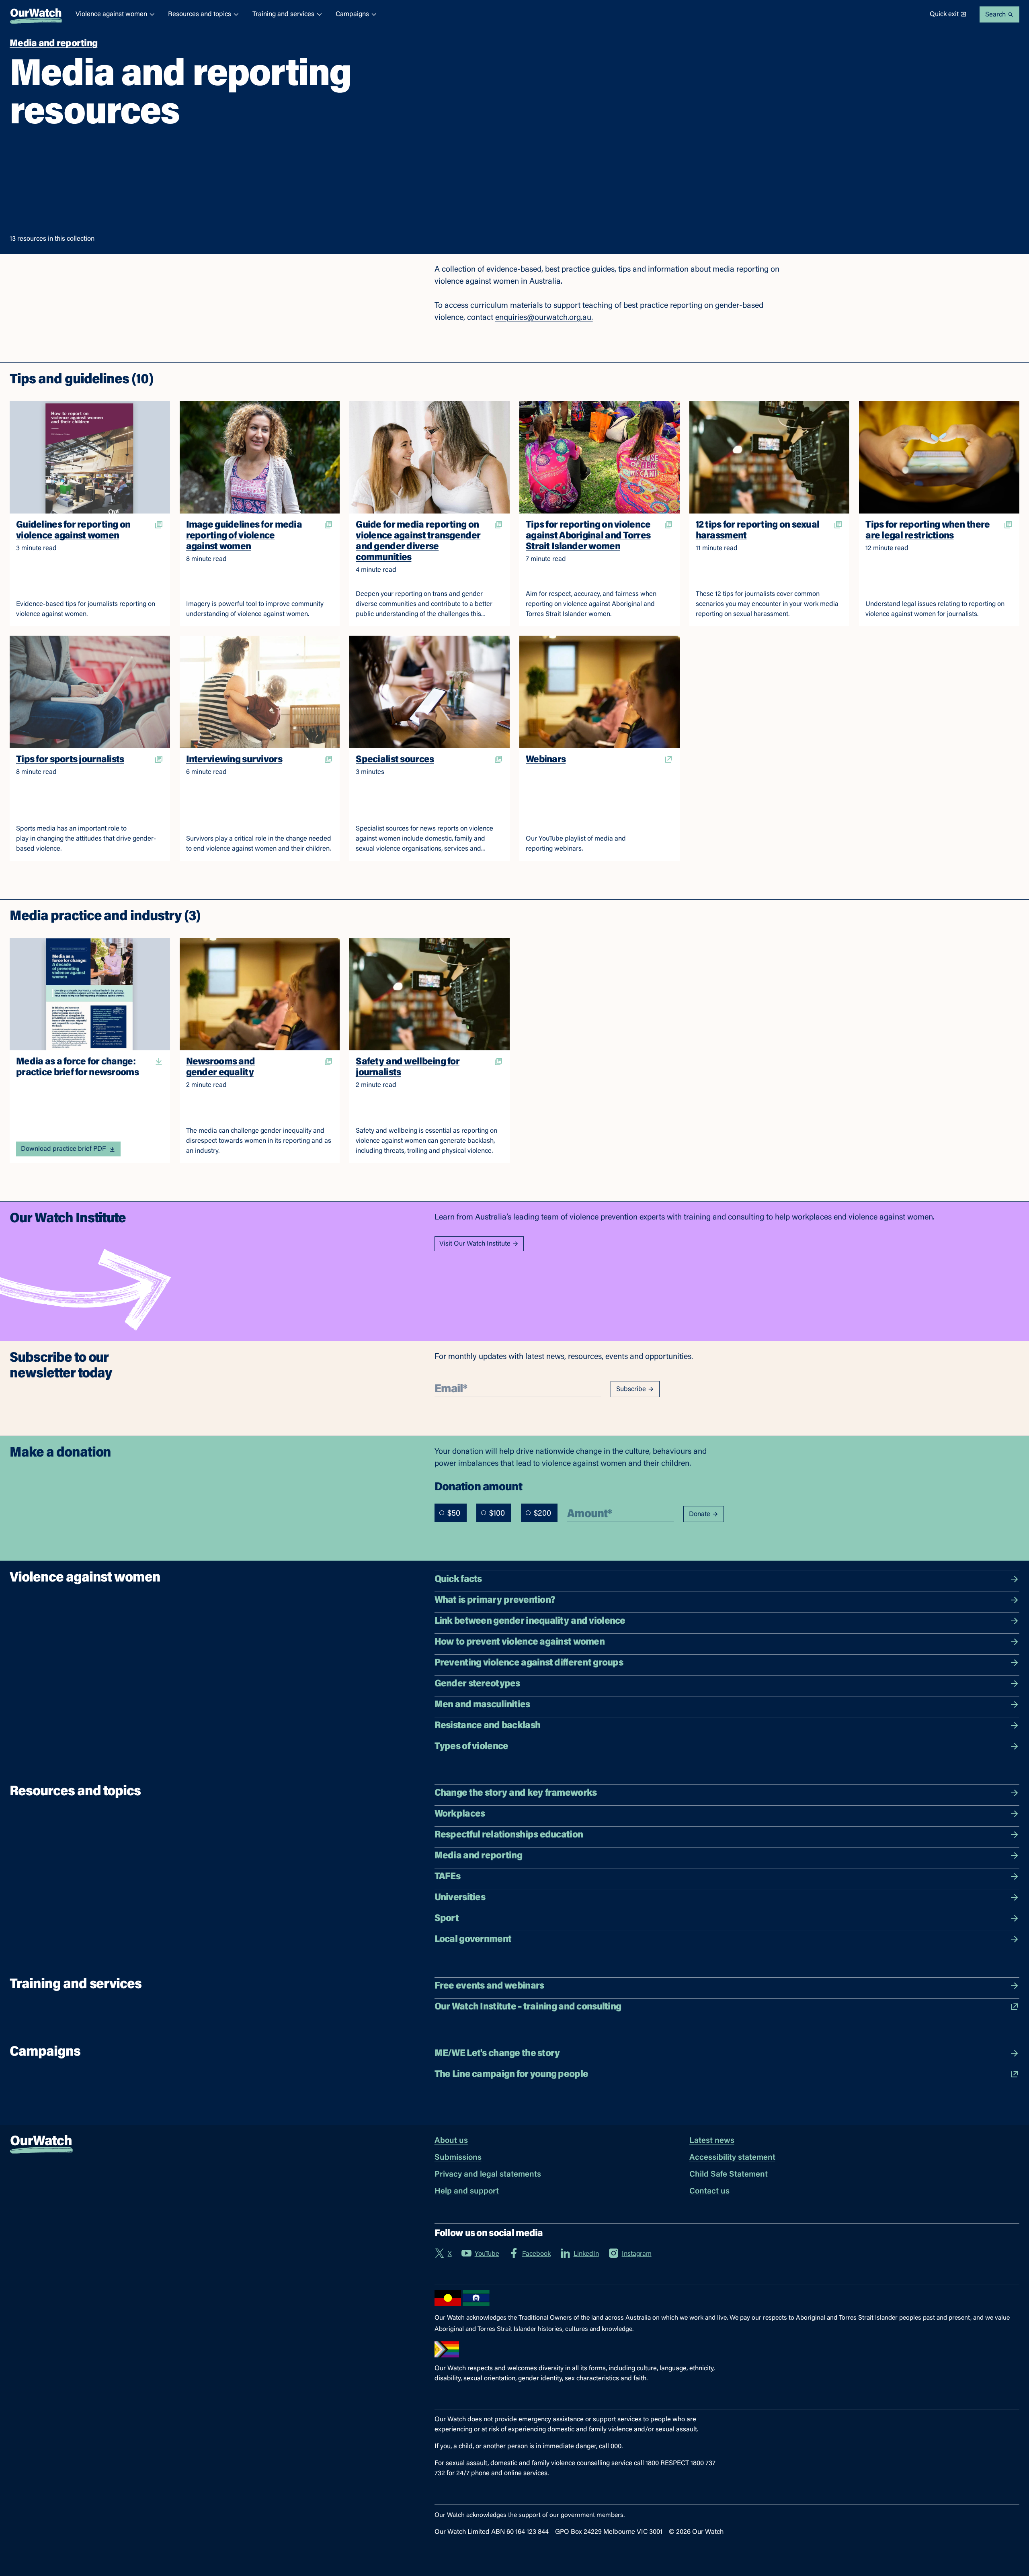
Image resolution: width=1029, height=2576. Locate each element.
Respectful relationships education (509, 1835)
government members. (593, 2515)
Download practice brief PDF (63, 1149)
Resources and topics (200, 14)
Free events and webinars (489, 1986)
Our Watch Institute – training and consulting (528, 2007)
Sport (447, 1919)
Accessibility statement (732, 2158)
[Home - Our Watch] (36, 14)
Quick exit (944, 14)
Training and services (283, 14)
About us (451, 2141)
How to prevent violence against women (520, 1642)
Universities (460, 1898)
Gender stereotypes (477, 1684)
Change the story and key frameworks (516, 1793)
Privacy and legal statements (488, 2175)
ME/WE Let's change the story (497, 2054)
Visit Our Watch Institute (475, 1244)
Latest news (712, 2141)
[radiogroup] (496, 1513)
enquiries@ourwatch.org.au (543, 318)
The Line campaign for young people (511, 2075)
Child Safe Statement (729, 2175)
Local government (473, 1940)
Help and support (467, 2191)
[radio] (442, 1513)
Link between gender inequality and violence (530, 1621)
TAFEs (447, 1877)
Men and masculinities (482, 1705)
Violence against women (111, 14)
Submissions (458, 2158)
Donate (700, 1514)
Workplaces (460, 1814)
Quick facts (458, 1580)
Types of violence (471, 1747)
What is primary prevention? (495, 1600)
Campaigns (352, 14)
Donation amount (478, 1487)
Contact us (709, 2191)
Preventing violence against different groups (529, 1663)
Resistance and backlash (487, 1726)
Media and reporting (478, 1856)
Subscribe (631, 1389)
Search (995, 15)
